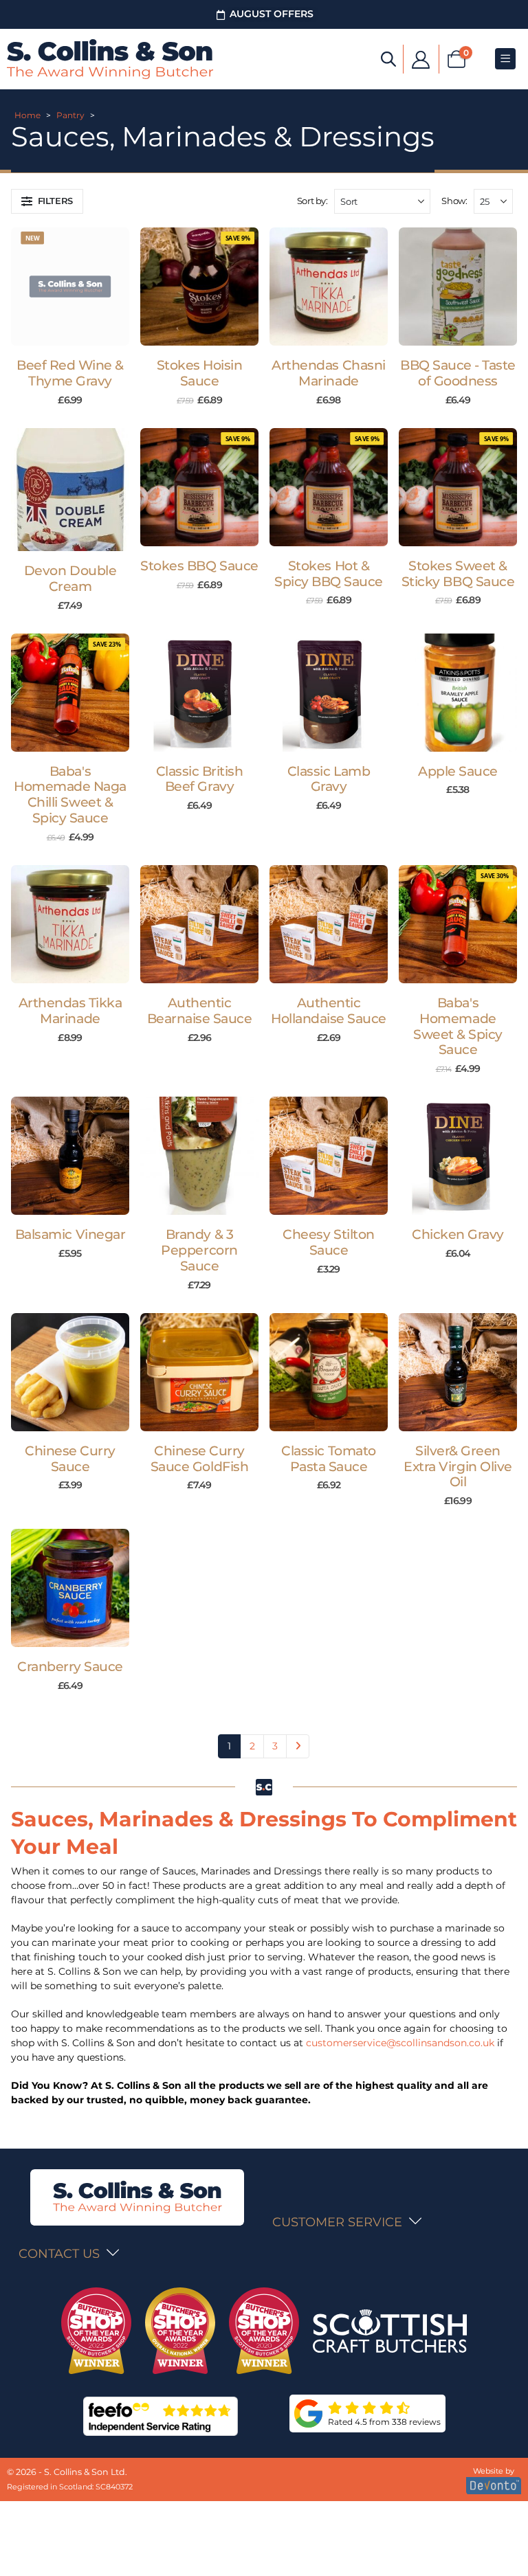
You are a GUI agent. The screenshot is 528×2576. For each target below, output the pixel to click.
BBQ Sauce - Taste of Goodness (458, 373)
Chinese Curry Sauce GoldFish (199, 1459)
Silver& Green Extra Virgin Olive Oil (458, 1467)
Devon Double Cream (70, 579)
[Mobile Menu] (505, 59)
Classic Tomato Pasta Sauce (328, 1459)
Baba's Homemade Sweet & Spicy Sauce (458, 1026)
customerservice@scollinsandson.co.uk (400, 2043)
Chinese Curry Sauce (70, 1459)
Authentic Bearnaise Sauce (200, 1011)
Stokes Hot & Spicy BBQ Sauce (329, 574)
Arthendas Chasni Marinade (328, 373)
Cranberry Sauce (70, 1667)
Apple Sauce (458, 771)
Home (27, 115)
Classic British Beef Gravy (200, 779)
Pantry (70, 115)
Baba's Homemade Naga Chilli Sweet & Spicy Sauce (70, 795)
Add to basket (77, 332)
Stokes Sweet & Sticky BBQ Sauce (458, 574)
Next (298, 1746)
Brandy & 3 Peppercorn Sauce (199, 1250)
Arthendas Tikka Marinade (70, 1011)
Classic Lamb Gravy (329, 779)
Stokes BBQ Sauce (199, 566)
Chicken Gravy (458, 1234)
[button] (47, 201)
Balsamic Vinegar (70, 1234)
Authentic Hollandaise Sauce (329, 1011)
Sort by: (312, 201)
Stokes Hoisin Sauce (200, 373)
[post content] (70, 287)
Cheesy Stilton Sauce (328, 1242)
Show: (454, 201)
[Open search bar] (388, 58)
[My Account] (421, 59)
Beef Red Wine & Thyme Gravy (70, 373)
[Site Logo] (110, 59)
